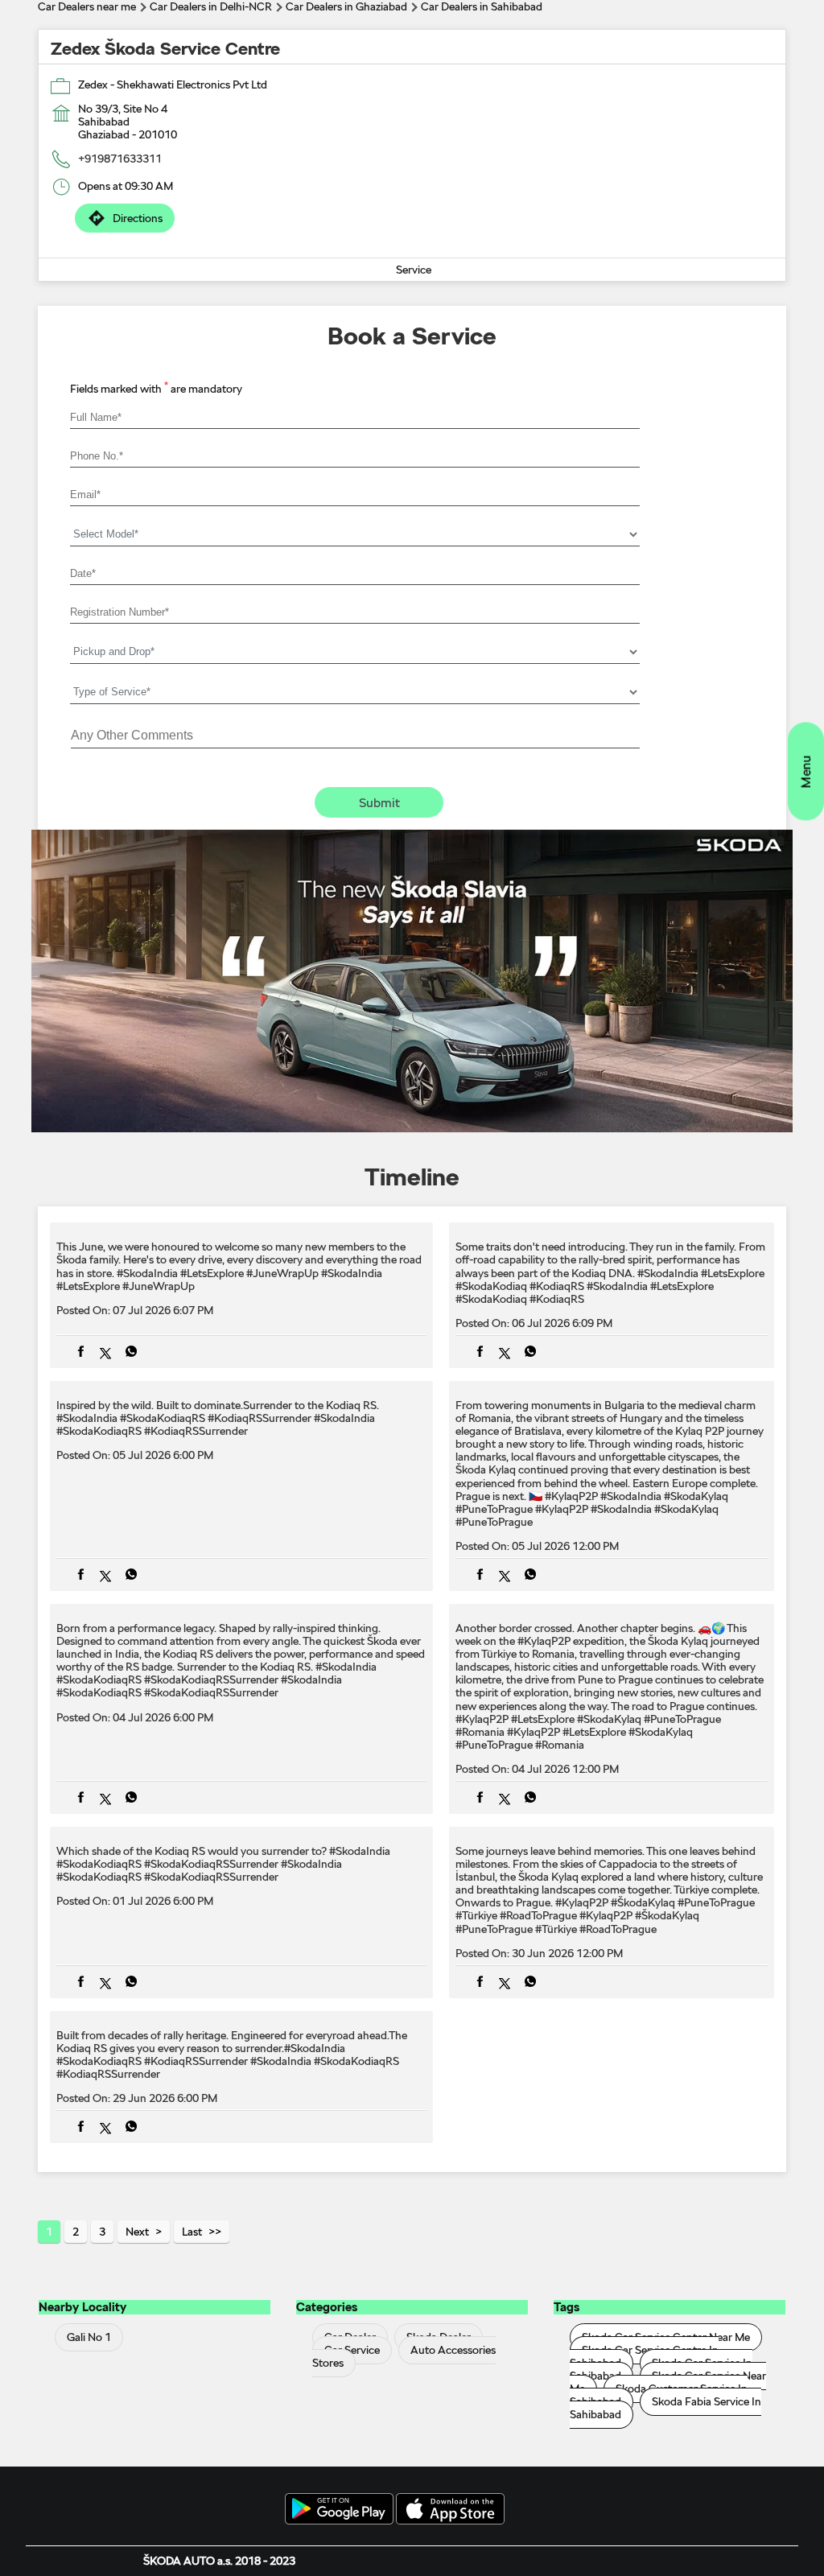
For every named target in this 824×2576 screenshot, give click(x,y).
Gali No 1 (89, 2337)
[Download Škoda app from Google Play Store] (339, 2510)
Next (137, 2232)
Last (192, 2232)
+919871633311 (120, 159)
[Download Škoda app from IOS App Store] (450, 2510)
